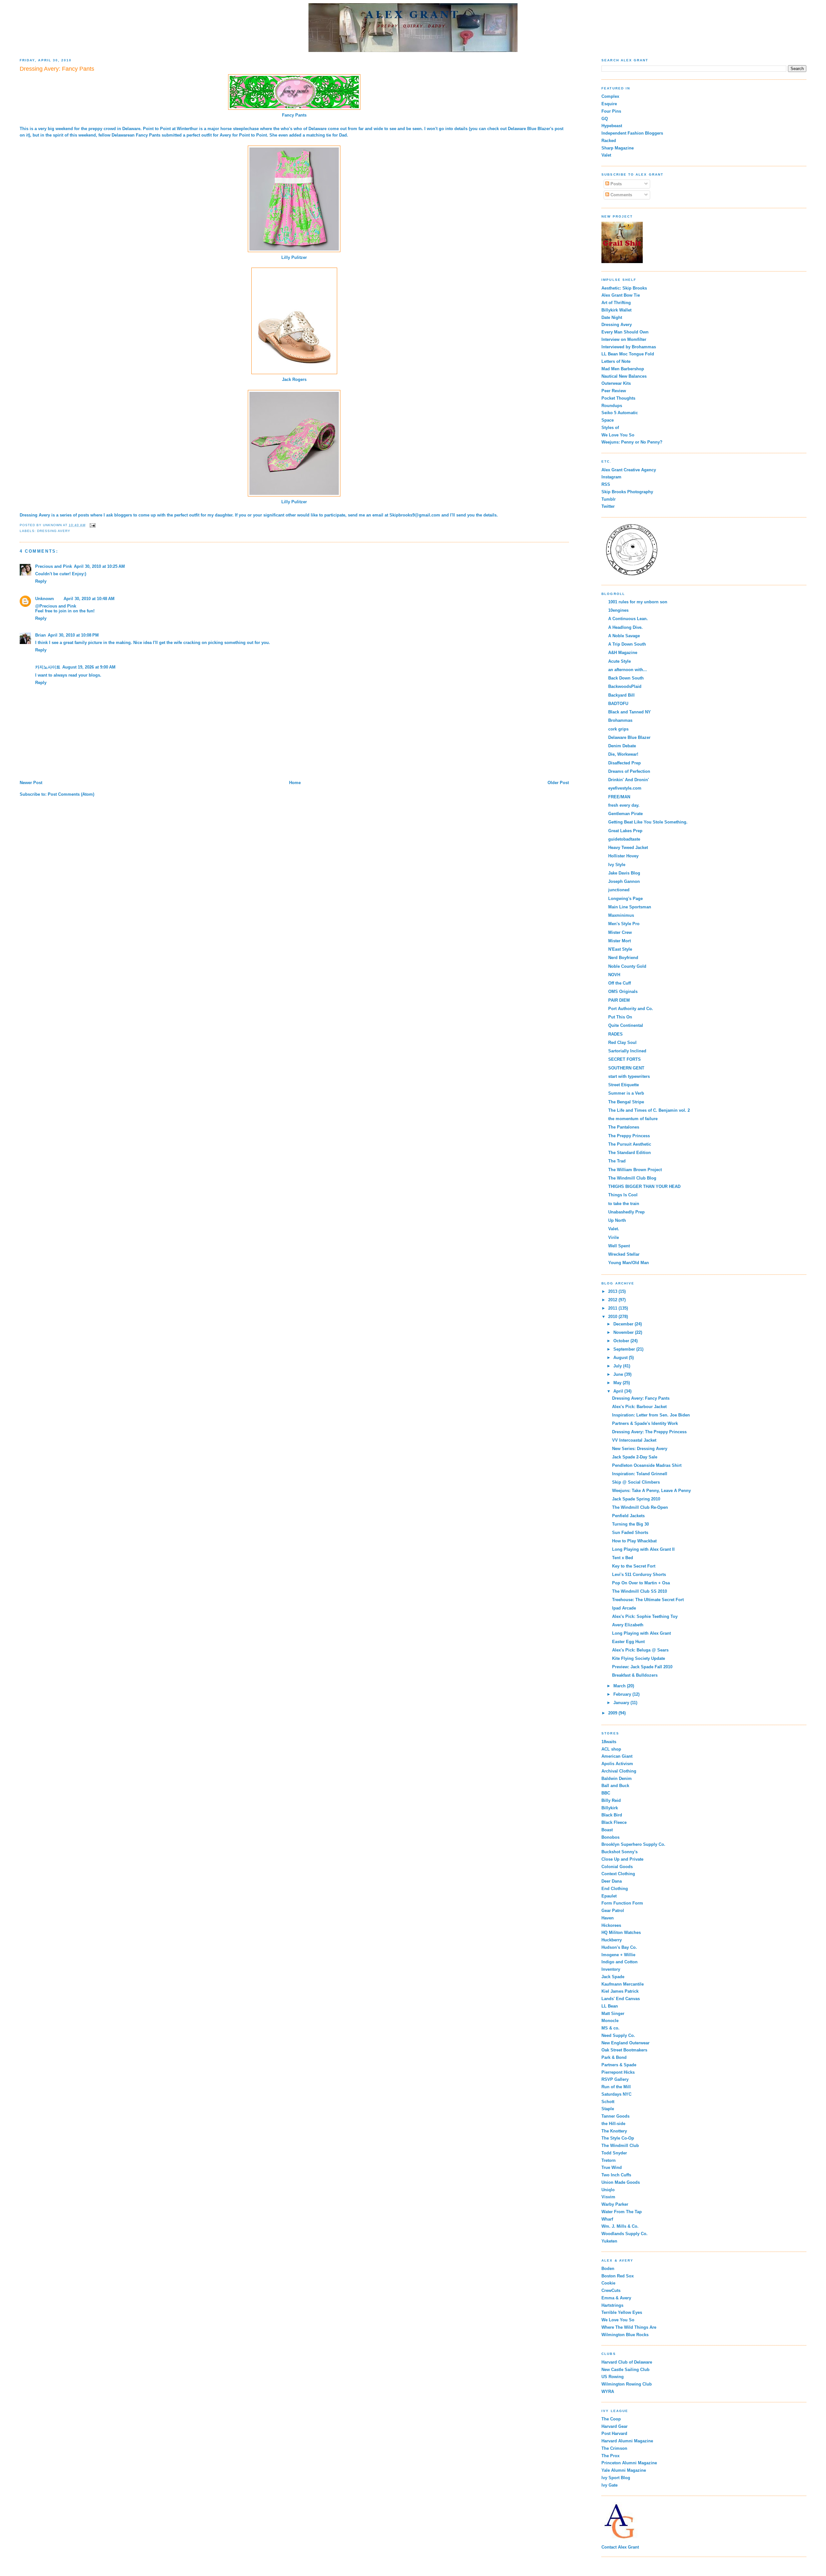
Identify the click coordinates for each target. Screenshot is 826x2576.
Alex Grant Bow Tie (621, 295)
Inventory (611, 1969)
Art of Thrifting (616, 303)
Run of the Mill (616, 2087)
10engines (618, 610)
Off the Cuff (619, 983)
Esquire (609, 104)
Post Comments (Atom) (71, 794)
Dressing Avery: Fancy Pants (641, 1398)
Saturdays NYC (616, 2094)
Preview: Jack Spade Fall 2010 (642, 1667)
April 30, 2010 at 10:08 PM (73, 635)
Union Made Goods (621, 2182)
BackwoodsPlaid (625, 686)
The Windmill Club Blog (632, 1178)
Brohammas (620, 720)
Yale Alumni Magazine (624, 2470)
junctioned (619, 890)
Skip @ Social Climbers (636, 1482)
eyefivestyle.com (625, 788)
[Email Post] (92, 525)
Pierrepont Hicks (618, 2072)
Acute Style (619, 661)
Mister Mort (619, 941)
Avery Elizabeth (628, 1625)
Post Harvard (614, 2433)
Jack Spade (613, 1977)
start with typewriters (629, 1076)
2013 (613, 1291)
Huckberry (612, 1940)
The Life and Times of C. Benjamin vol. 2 (649, 1110)
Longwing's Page (625, 899)
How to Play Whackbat (634, 1541)
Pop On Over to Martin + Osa (641, 1583)
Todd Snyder (614, 2153)
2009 (613, 1713)
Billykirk (610, 1808)
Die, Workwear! (623, 754)
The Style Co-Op (618, 2138)
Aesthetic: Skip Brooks (624, 288)
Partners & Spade (619, 2065)
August (621, 1358)
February (623, 1694)
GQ (605, 119)
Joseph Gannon (624, 881)
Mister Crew (620, 932)
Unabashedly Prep (626, 1212)
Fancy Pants (294, 115)
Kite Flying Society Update (639, 1658)
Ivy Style (617, 865)
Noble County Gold (627, 966)
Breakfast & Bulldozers (635, 1675)
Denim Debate (622, 746)
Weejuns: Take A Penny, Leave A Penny (651, 1491)
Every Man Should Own (625, 332)
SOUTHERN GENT (626, 1068)
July (618, 1366)
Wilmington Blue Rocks (625, 2335)
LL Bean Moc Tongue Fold (628, 354)
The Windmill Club (620, 2146)
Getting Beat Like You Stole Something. (648, 822)
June (619, 1374)
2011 (613, 1308)
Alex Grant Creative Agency (629, 470)
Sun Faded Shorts (630, 1533)
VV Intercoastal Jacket (634, 1440)
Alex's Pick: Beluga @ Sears (640, 1650)
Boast (607, 1830)
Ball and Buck (615, 1786)
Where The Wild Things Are (629, 2327)
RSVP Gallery (615, 2079)
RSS (606, 484)
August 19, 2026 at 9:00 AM (89, 667)
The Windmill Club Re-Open (640, 1507)
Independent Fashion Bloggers (632, 133)
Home (295, 783)
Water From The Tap (622, 2212)
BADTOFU (618, 704)
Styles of (610, 428)
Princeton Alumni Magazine (629, 2463)
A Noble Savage (624, 636)
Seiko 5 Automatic (620, 413)
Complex (610, 96)
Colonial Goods (617, 1867)
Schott (608, 2102)
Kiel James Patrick (620, 1991)
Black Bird (612, 1815)
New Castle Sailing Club (625, 2370)
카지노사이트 (48, 667)
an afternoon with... (628, 670)
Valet (606, 155)
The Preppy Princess (629, 1136)
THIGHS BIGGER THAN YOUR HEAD (644, 1186)
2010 (613, 1317)
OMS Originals (623, 992)
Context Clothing (618, 1874)
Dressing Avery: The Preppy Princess (649, 1432)
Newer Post (31, 783)
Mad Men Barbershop (623, 369)
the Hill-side (613, 2124)
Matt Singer (613, 2014)
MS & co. (610, 2028)
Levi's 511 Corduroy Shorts (639, 1574)
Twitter (608, 506)
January (622, 1703)
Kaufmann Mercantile (623, 1984)
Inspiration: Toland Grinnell (640, 1474)
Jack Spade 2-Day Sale (635, 1457)
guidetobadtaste (624, 839)
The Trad (617, 1161)
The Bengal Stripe (626, 1102)
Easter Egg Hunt (628, 1642)
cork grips (618, 729)
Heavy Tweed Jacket (628, 848)
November (624, 1332)
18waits (609, 1742)
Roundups (612, 406)
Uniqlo (608, 2190)
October (622, 1341)
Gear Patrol (613, 1911)
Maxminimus (621, 915)
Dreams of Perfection (629, 771)
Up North (617, 1220)
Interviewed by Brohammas (629, 347)
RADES (615, 1034)
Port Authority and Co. (631, 1009)
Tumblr (609, 499)
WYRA (608, 2392)
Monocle (610, 2021)
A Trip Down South (627, 644)
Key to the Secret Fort (634, 1566)
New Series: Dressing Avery (640, 1449)
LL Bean (610, 2006)
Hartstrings (612, 2305)
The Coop (611, 2419)
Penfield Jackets (628, 1516)
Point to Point (157, 129)
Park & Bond (614, 2057)
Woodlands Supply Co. (625, 2234)
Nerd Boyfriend (623, 958)
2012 (613, 1300)
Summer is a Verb (626, 1093)
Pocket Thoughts (618, 398)
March (620, 1686)
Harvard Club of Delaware (627, 2362)
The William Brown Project (635, 1170)
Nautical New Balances (624, 376)
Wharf (607, 2219)
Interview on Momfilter (624, 339)
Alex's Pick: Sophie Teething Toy (645, 1616)
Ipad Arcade (624, 1608)
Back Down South (626, 678)
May (618, 1383)
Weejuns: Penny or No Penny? (632, 442)
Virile (614, 1237)
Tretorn (609, 2160)
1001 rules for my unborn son (638, 602)
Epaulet (609, 1896)
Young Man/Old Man (629, 1263)
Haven (608, 1918)
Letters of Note (616, 361)
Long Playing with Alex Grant (641, 1633)
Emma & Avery (616, 2298)
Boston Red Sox (618, 2276)
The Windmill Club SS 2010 (640, 1591)
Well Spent (619, 1246)
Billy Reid (611, 1800)
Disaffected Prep (625, 763)
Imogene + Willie (618, 1955)
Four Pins (611, 111)
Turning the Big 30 (630, 1524)
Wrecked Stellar (624, 1254)
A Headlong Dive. (625, 627)
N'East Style (620, 949)
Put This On (620, 1017)
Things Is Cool (623, 1195)
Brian (40, 635)
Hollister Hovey (623, 856)
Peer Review (614, 391)
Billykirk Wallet (616, 310)
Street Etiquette (624, 1085)
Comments (621, 195)
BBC (606, 1793)
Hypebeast (612, 126)
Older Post (558, 783)
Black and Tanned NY (630, 712)
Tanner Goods (615, 2116)
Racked (609, 141)
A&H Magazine (623, 653)
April (619, 1391)
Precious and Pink (54, 566)
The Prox (610, 2456)
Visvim (608, 2197)
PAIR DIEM (619, 1000)
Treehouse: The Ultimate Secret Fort (648, 1600)
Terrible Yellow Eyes (622, 2312)
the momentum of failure (633, 1119)
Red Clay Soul (622, 1043)
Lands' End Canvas (621, 1999)
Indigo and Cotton (619, 1962)
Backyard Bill (621, 695)
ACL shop (611, 1749)
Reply (41, 581)
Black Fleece (614, 1822)
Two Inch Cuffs (616, 2175)
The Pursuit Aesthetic (630, 1144)
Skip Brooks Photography (627, 492)
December (624, 1324)
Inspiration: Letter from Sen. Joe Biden (651, 1415)
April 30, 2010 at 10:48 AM (89, 599)
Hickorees (611, 1925)
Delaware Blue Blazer (529, 129)
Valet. (614, 1229)
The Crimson (614, 2448)
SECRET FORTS (625, 1059)
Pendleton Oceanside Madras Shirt (647, 1465)
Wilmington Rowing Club (627, 2384)
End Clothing (615, 1889)
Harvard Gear (614, 2426)
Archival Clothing (619, 1771)
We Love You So (618, 435)
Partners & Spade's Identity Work (645, 1423)
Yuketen (609, 2241)
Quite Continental (626, 1025)
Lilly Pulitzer (294, 257)
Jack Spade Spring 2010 (636, 1499)
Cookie (608, 2283)
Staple (608, 2109)
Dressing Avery (35, 515)
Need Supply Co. (618, 2035)
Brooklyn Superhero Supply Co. (633, 1844)
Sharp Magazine (618, 148)
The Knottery (614, 2131)
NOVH (614, 975)
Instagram (611, 477)
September (625, 1349)
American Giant (617, 1756)
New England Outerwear (625, 2043)
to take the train (624, 1204)
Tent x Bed (623, 1558)
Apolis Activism (617, 1764)
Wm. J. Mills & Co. (620, 2226)
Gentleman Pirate (625, 814)
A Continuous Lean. (628, 619)
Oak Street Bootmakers (624, 2050)
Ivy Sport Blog (616, 2478)
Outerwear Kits (616, 383)
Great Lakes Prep (625, 831)
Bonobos (610, 1837)
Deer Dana (612, 1881)
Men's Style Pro (624, 924)
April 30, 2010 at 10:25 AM (99, 566)
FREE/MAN (619, 797)
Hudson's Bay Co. (619, 1947)
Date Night (612, 317)
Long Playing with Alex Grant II (643, 1549)
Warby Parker (615, 2204)
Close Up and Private (622, 1859)
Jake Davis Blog (624, 873)
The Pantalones (624, 1127)
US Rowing (613, 2377)
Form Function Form (622, 1903)
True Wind (612, 2167)
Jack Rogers (294, 379)
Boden (608, 2269)
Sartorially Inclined (627, 1051)
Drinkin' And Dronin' (629, 780)
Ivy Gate (609, 2485)
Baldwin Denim (617, 1779)
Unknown (45, 599)
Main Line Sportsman (630, 907)
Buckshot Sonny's (619, 1852)
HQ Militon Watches (621, 1932)
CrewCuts (611, 2290)
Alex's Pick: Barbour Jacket (639, 1407)
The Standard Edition (630, 1153)
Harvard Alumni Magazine (627, 2441)
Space (608, 420)
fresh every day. (624, 805)
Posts (615, 184)
